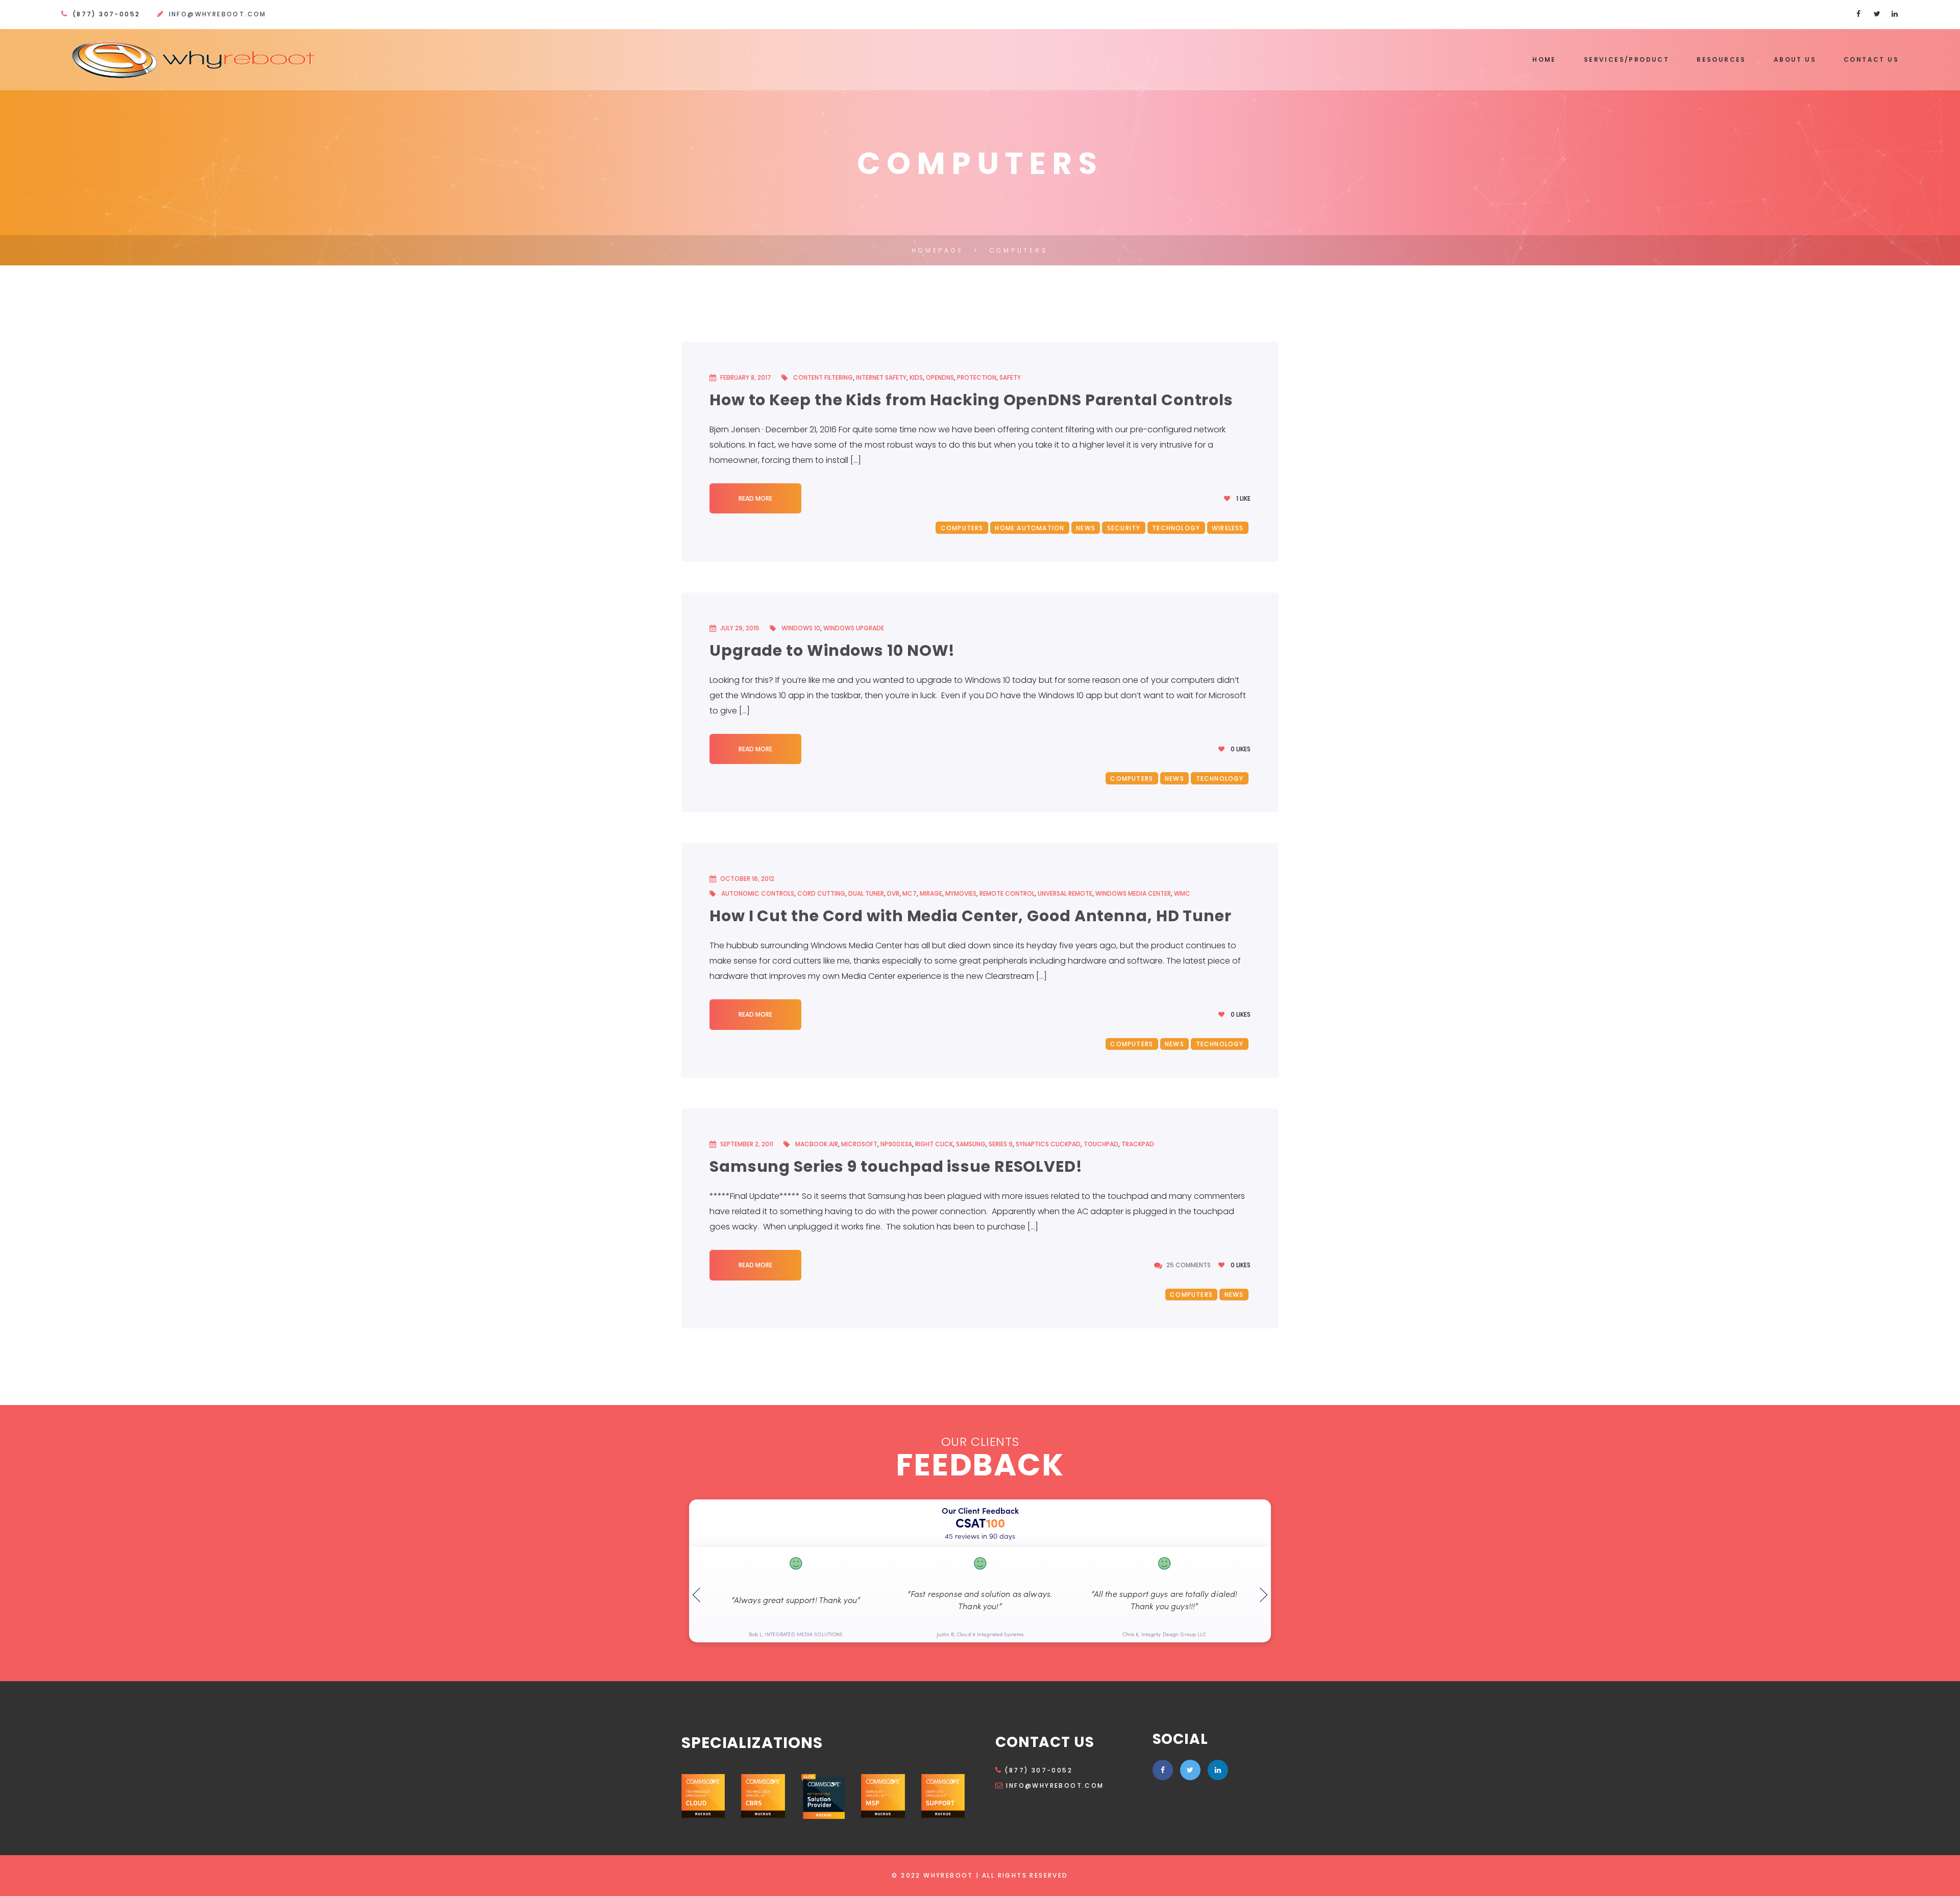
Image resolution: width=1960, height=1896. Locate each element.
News (1086, 528)
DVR (893, 893)
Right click (934, 1144)
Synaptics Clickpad (1048, 1144)
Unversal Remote (1065, 893)
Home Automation (1030, 528)
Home (1544, 59)
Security (1124, 528)
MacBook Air (817, 1144)
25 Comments (1189, 1265)
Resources (1721, 59)
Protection (977, 377)
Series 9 (1001, 1144)
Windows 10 (801, 628)
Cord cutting (821, 893)
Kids (916, 377)
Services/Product (1626, 59)
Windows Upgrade (854, 628)
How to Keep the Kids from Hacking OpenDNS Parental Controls (971, 400)
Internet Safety (881, 377)
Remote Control (1007, 893)
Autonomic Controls (758, 893)
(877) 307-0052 (1038, 1770)
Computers (962, 528)
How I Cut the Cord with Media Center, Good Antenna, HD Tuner (971, 916)
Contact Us (1871, 59)
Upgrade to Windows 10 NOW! (832, 650)
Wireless (1228, 528)
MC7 (910, 893)
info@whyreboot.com (218, 14)
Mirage (931, 893)
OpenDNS (940, 377)
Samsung (971, 1144)
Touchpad (1101, 1144)
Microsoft (859, 1144)
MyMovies (961, 893)
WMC (1182, 893)
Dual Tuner (866, 893)
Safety (1010, 377)
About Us (1795, 59)
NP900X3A (896, 1144)
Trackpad (1138, 1144)
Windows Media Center (1133, 893)
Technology (1176, 528)
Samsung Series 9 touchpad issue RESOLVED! (896, 1166)
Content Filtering (823, 377)
